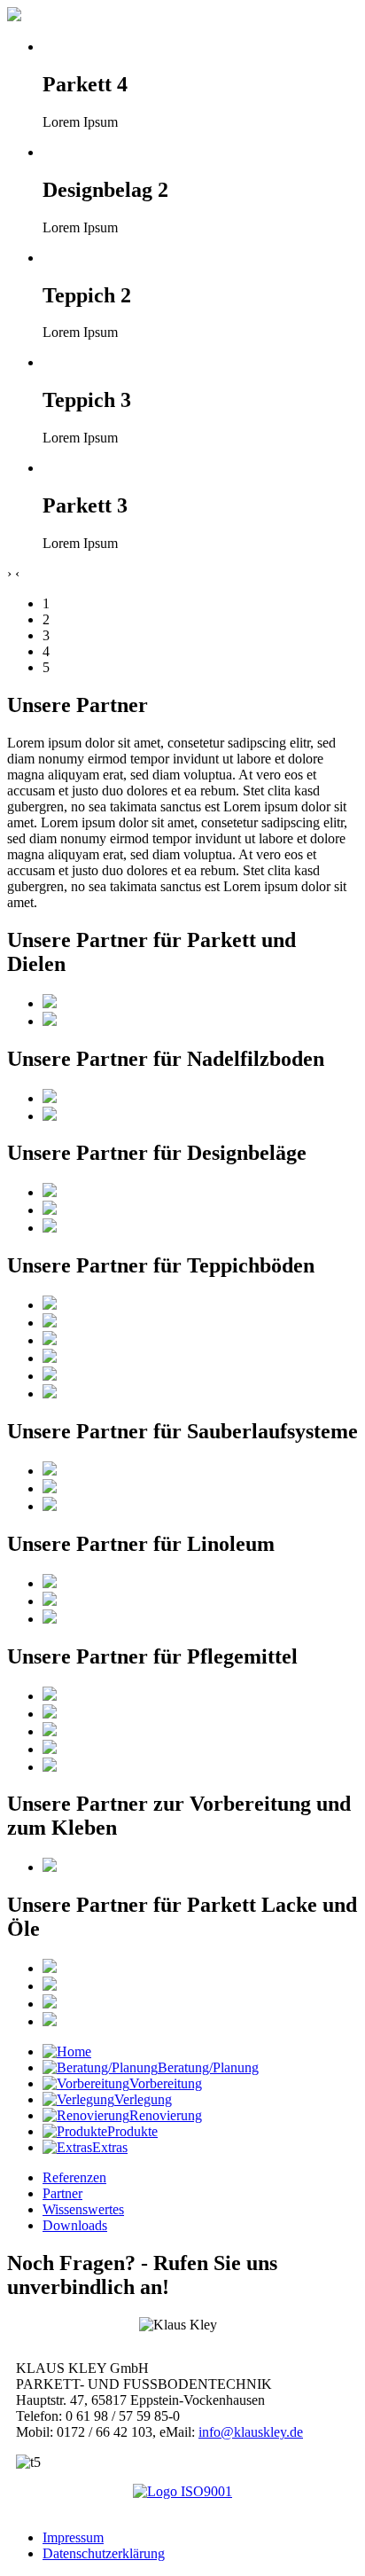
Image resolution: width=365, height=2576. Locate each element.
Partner (62, 2193)
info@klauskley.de (251, 2432)
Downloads (75, 2225)
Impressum (73, 2537)
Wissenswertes (83, 2209)
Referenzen (74, 2177)
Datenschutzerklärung (104, 2553)
